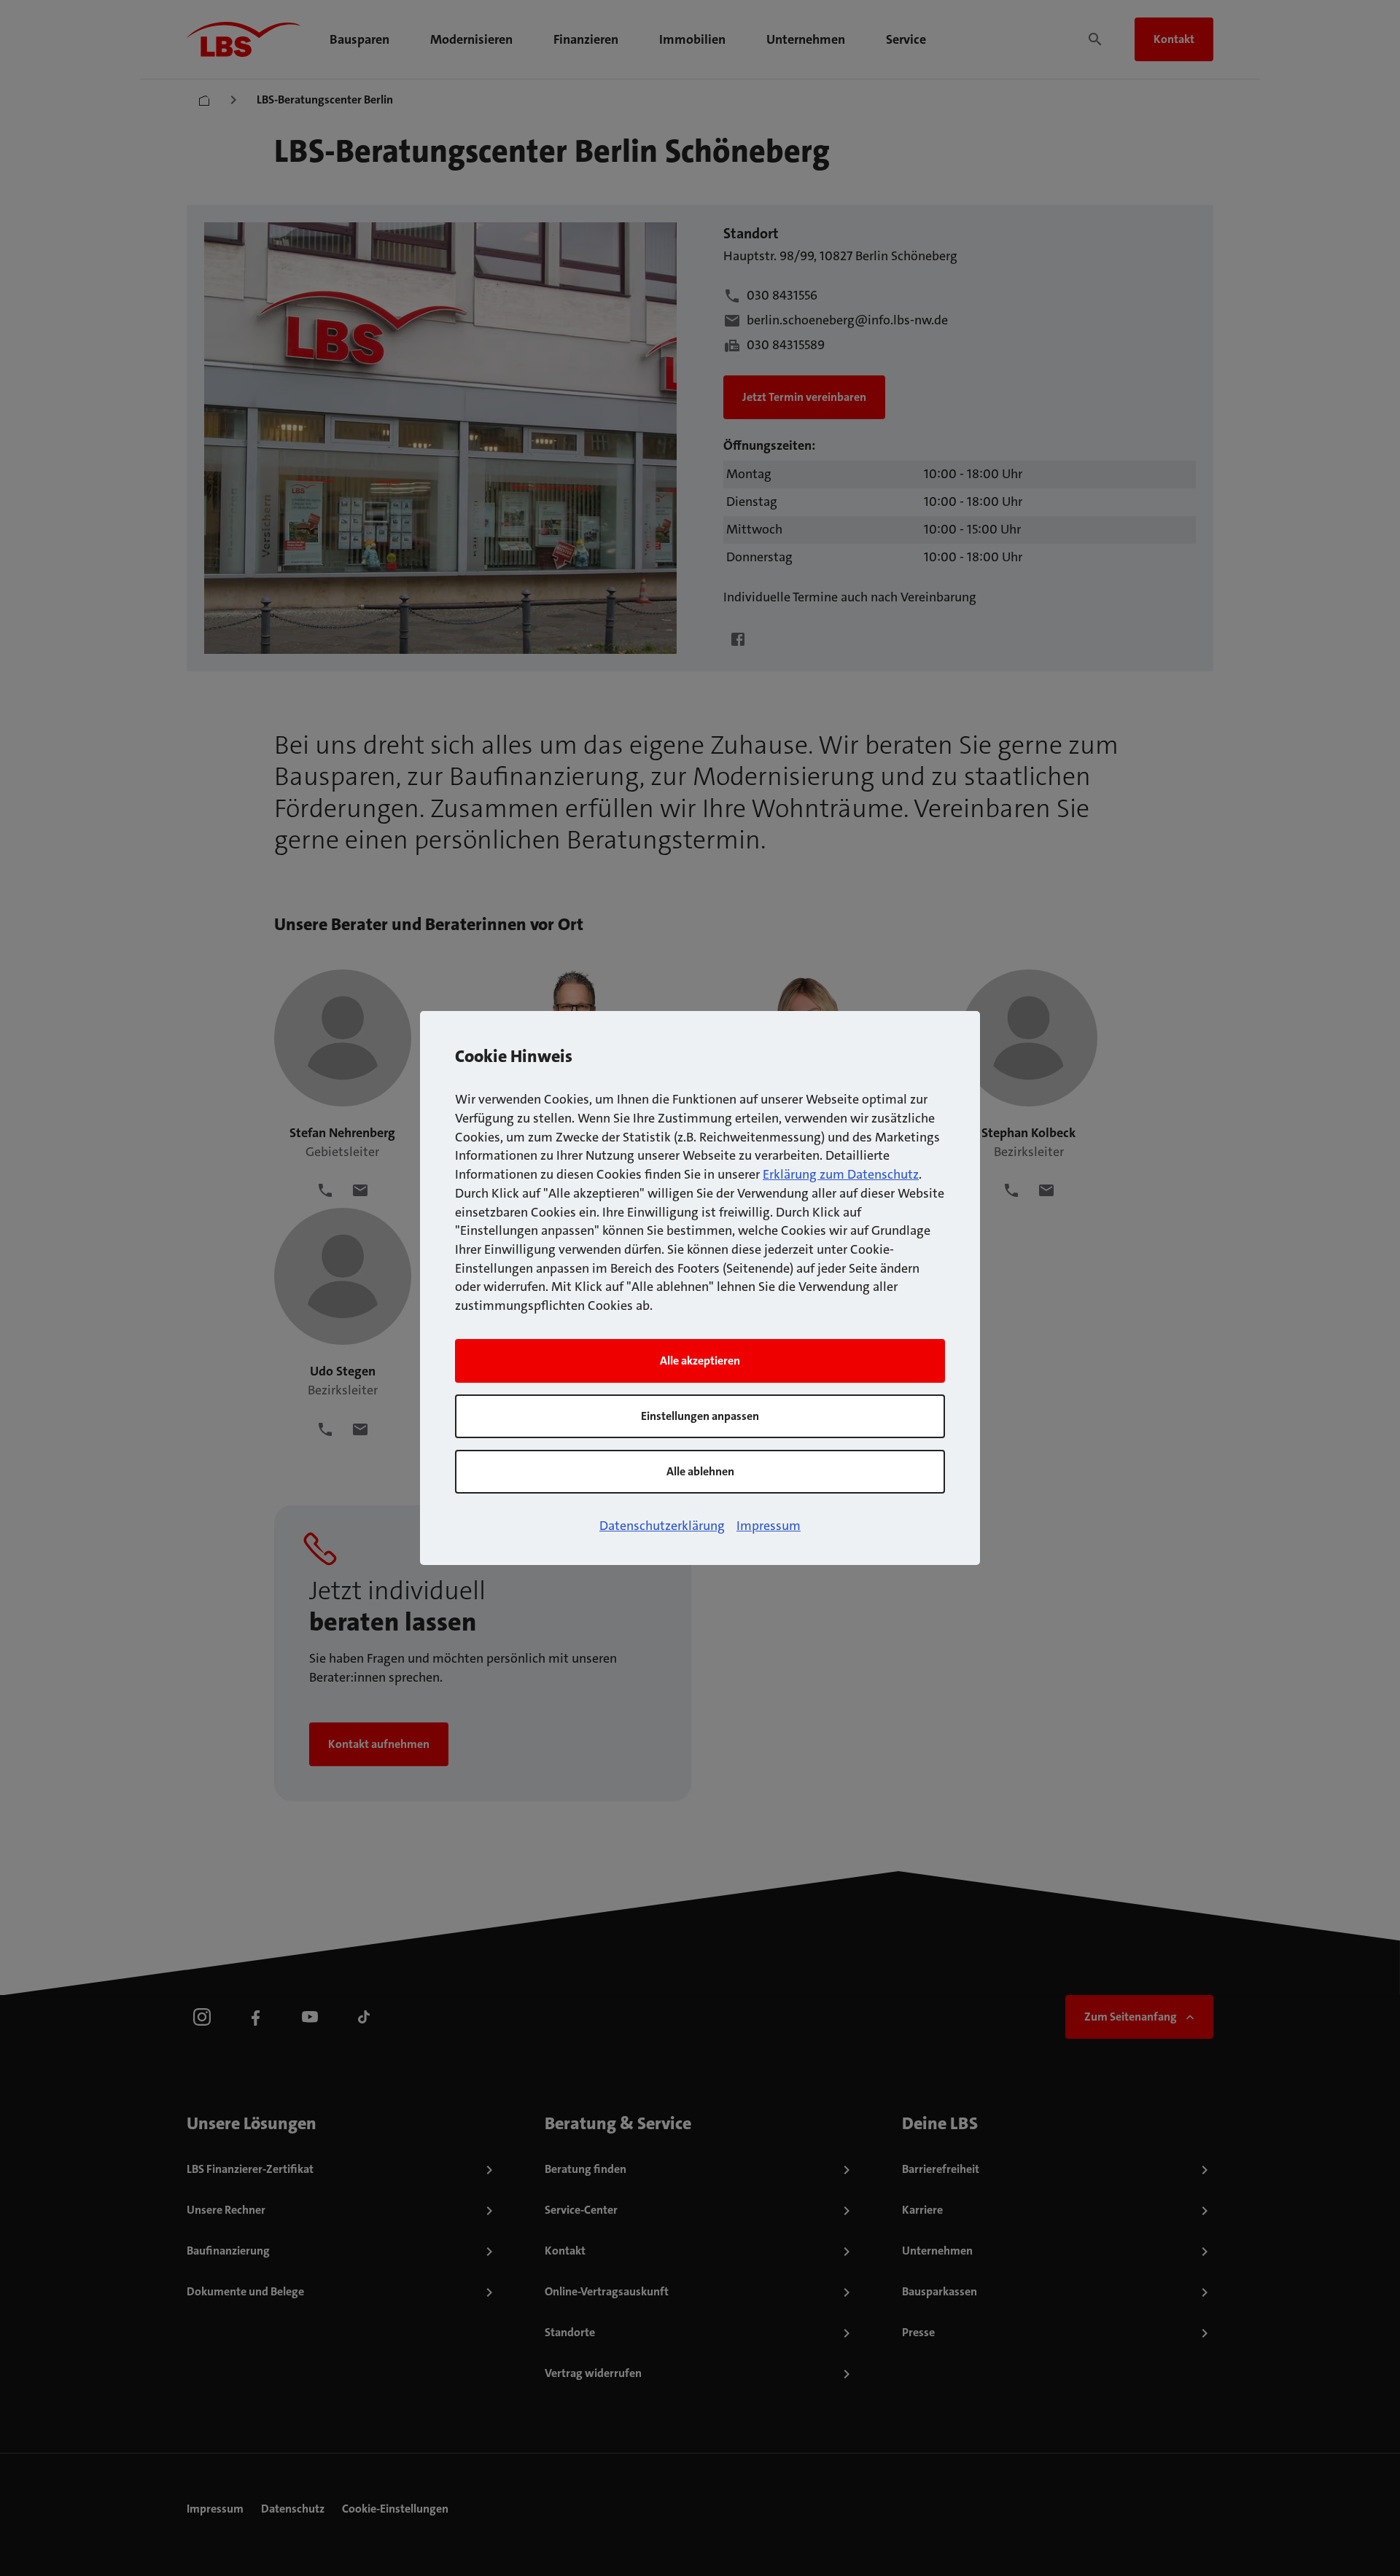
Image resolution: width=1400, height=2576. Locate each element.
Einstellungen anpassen (700, 1416)
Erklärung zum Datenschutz (841, 1174)
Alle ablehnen (700, 1471)
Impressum (769, 1526)
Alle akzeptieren (700, 1361)
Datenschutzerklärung (662, 1526)
